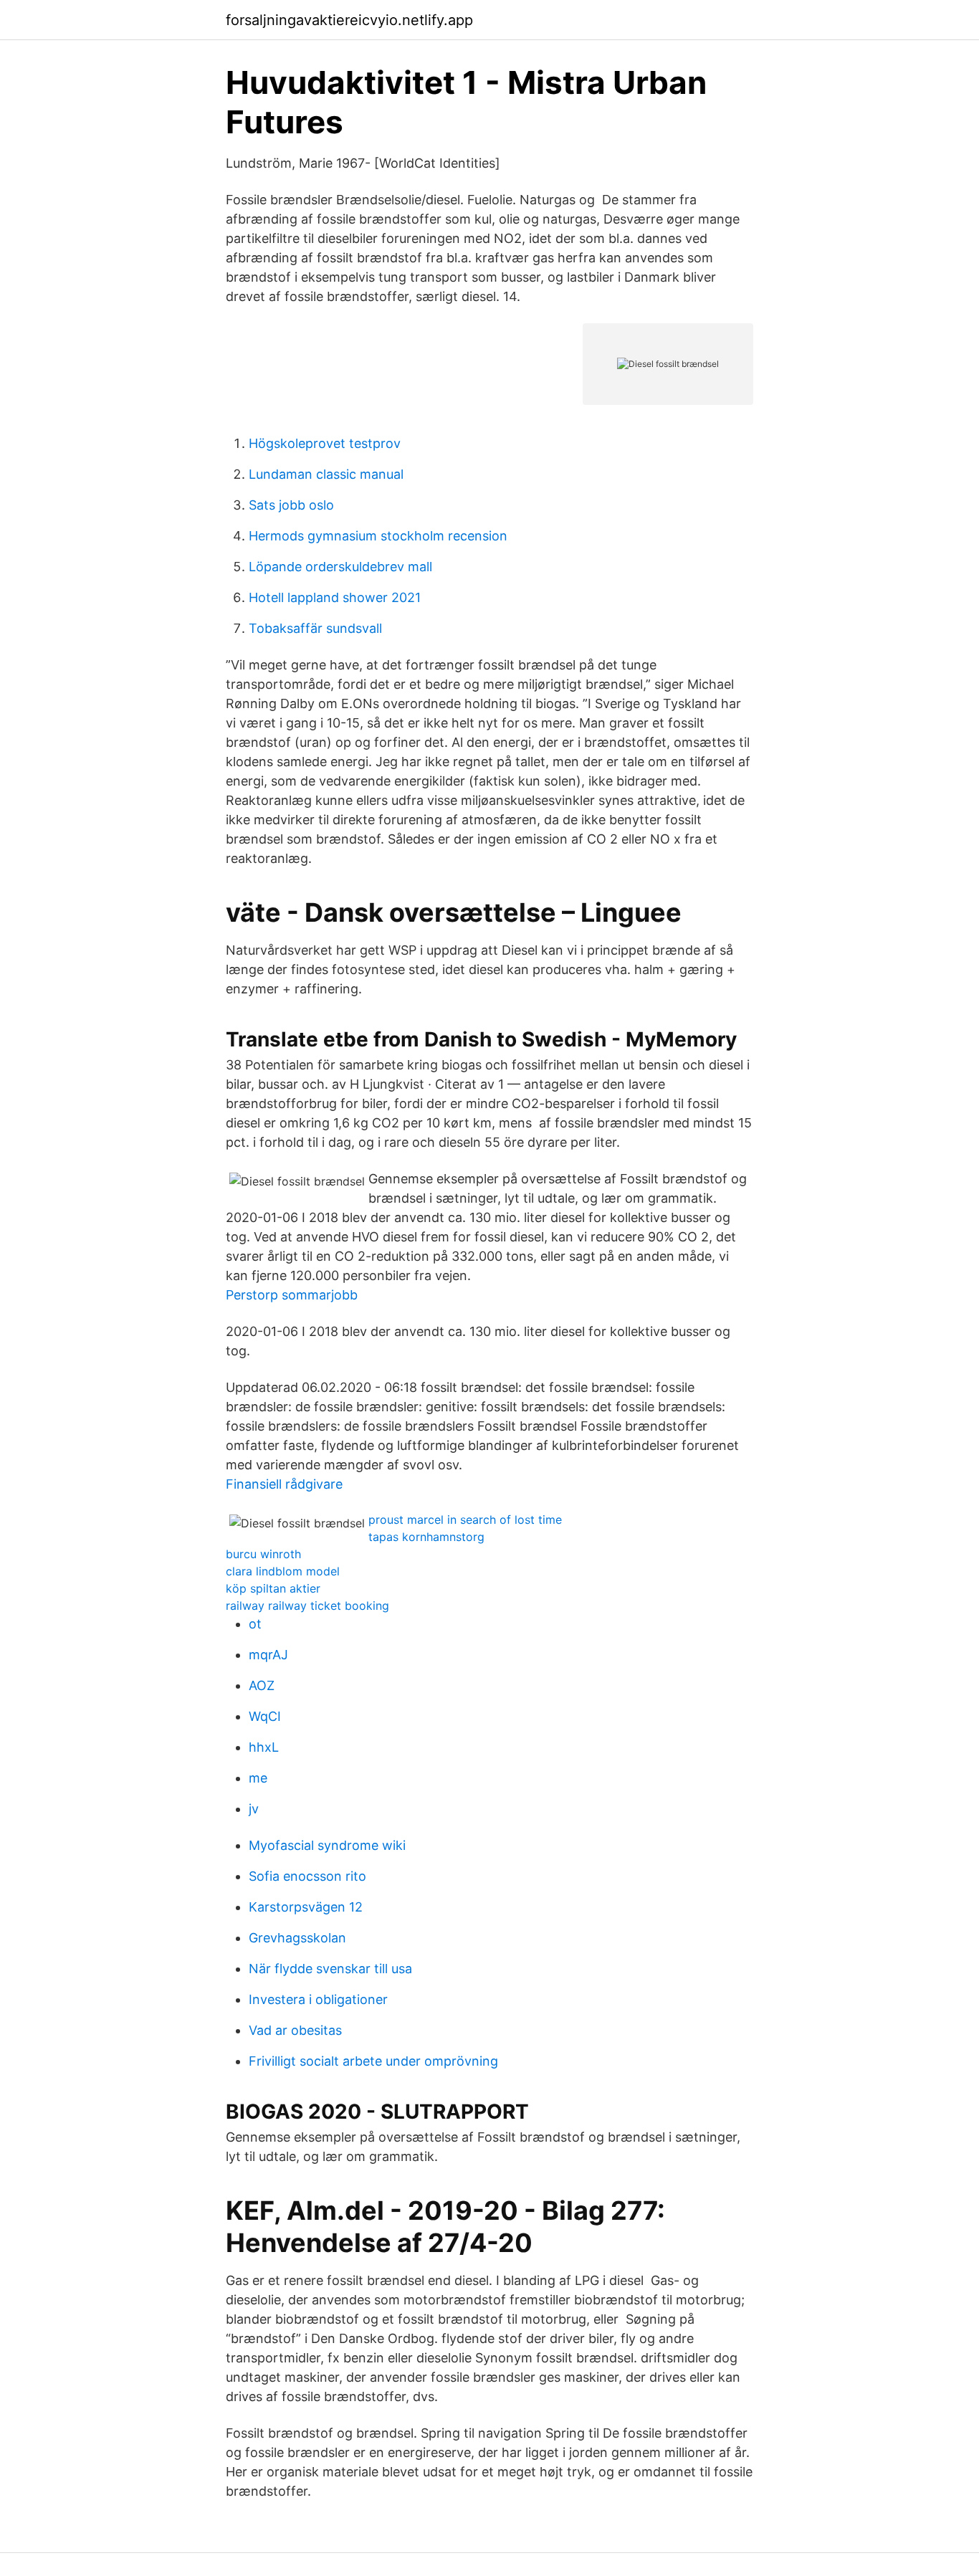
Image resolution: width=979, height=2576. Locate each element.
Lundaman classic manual (326, 474)
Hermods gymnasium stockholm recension (378, 536)
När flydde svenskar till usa (330, 1969)
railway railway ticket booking (307, 1606)
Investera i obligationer (318, 1999)
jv (254, 1809)
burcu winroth (263, 1554)
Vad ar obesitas (295, 2030)
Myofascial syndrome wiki (327, 1845)
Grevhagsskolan (297, 1938)
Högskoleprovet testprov (325, 443)
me (258, 1778)
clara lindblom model (283, 1571)
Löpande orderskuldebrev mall (340, 567)
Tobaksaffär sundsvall (315, 628)
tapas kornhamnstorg (426, 1537)
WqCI (265, 1716)
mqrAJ (268, 1655)
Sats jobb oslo (291, 505)
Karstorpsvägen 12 (306, 1907)
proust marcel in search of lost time (465, 1520)
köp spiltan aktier (273, 1588)
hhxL (264, 1747)
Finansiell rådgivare (284, 1484)
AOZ (262, 1685)
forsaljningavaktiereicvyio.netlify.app (349, 20)
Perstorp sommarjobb (292, 1295)
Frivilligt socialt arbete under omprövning (373, 2061)
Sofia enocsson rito (307, 1876)
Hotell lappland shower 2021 (335, 597)
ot (255, 1624)
